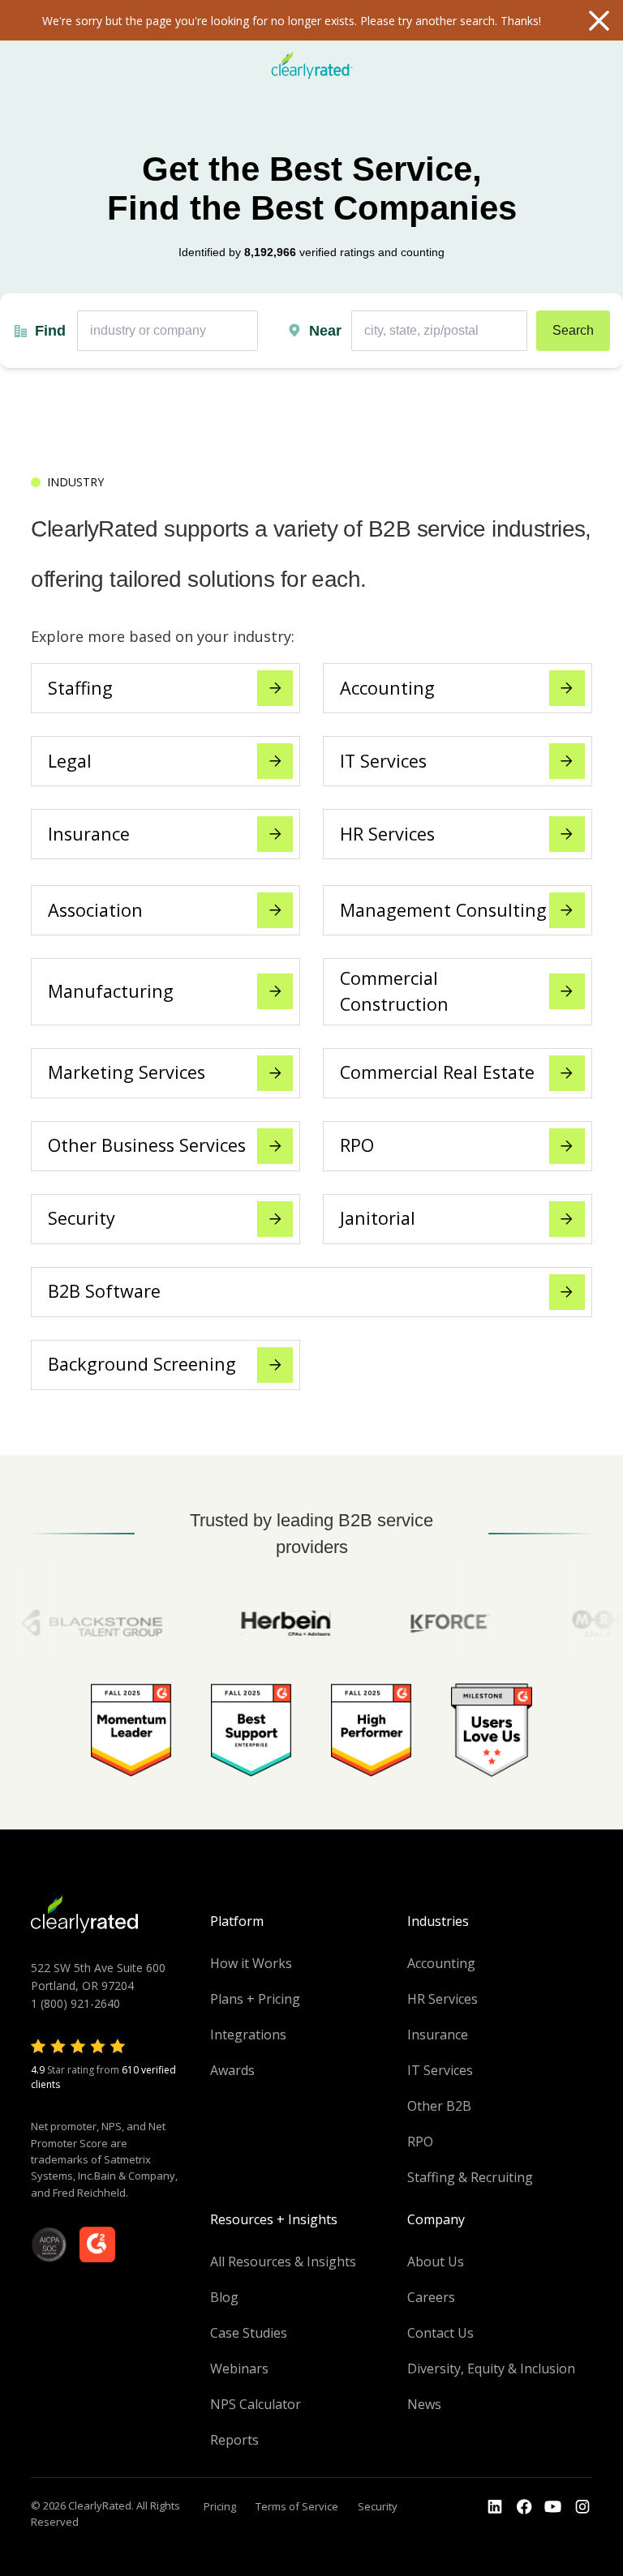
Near (325, 331)
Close (599, 20)
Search (573, 330)
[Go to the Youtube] (524, 2507)
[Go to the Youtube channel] (553, 2507)
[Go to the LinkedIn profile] (495, 2507)
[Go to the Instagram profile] (582, 2507)
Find (50, 331)
